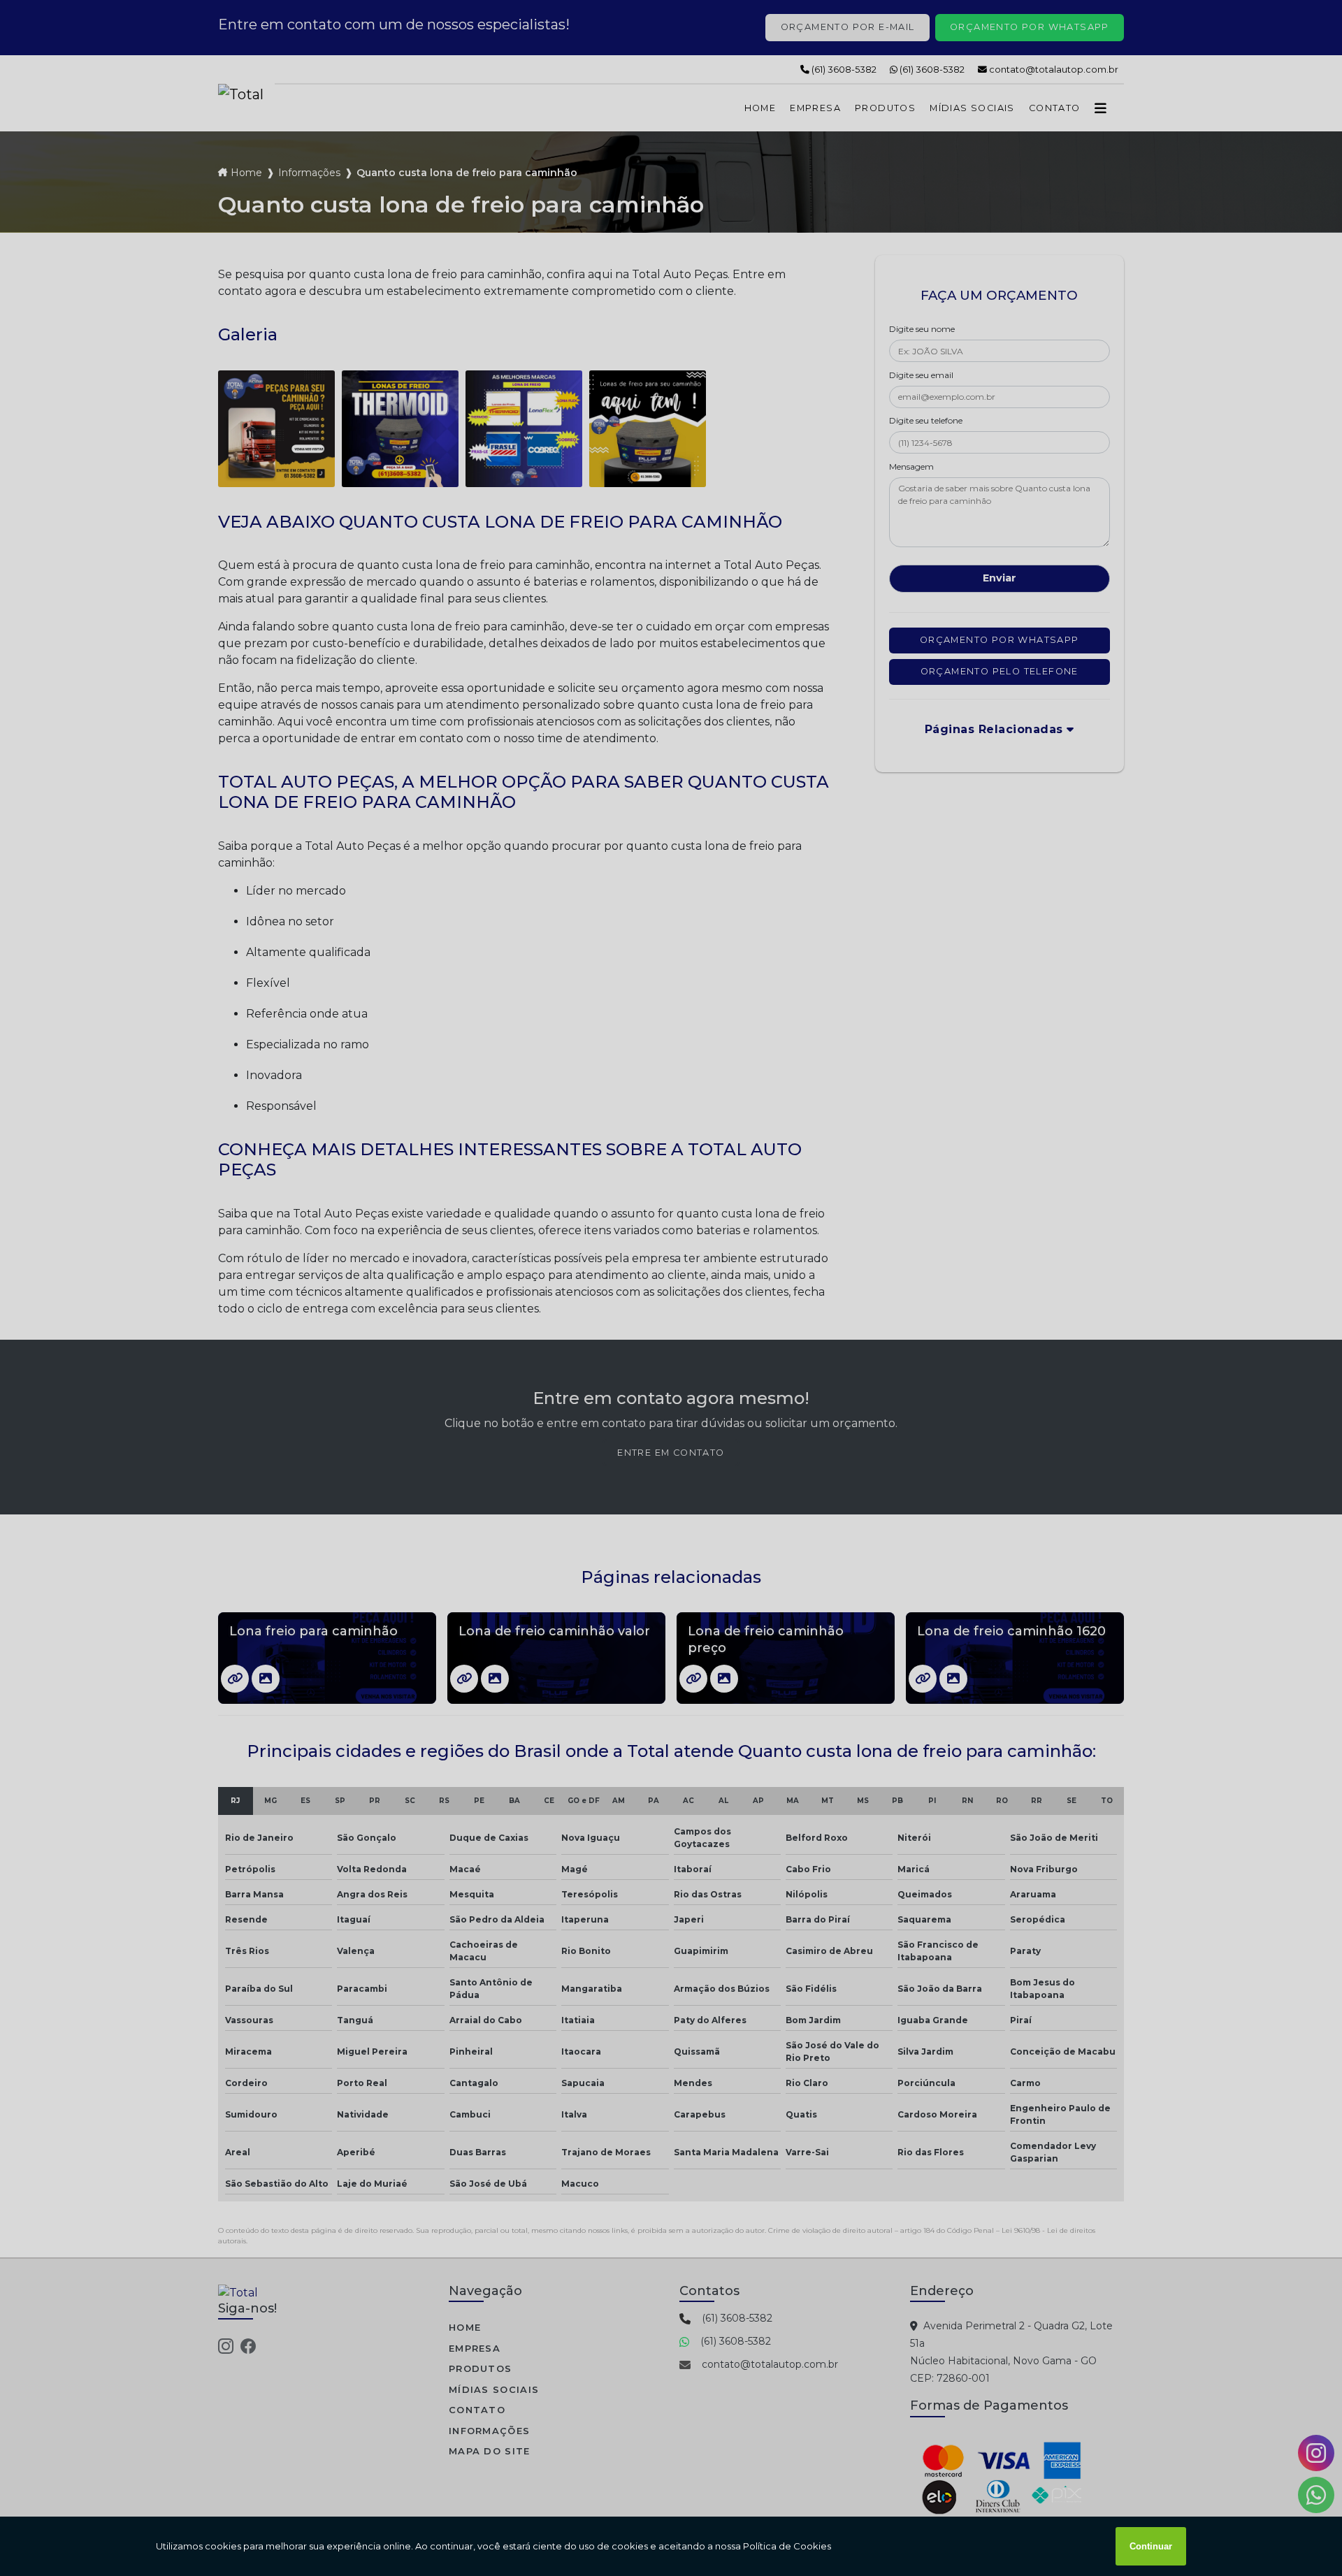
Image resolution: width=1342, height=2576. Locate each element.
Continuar (1151, 2546)
